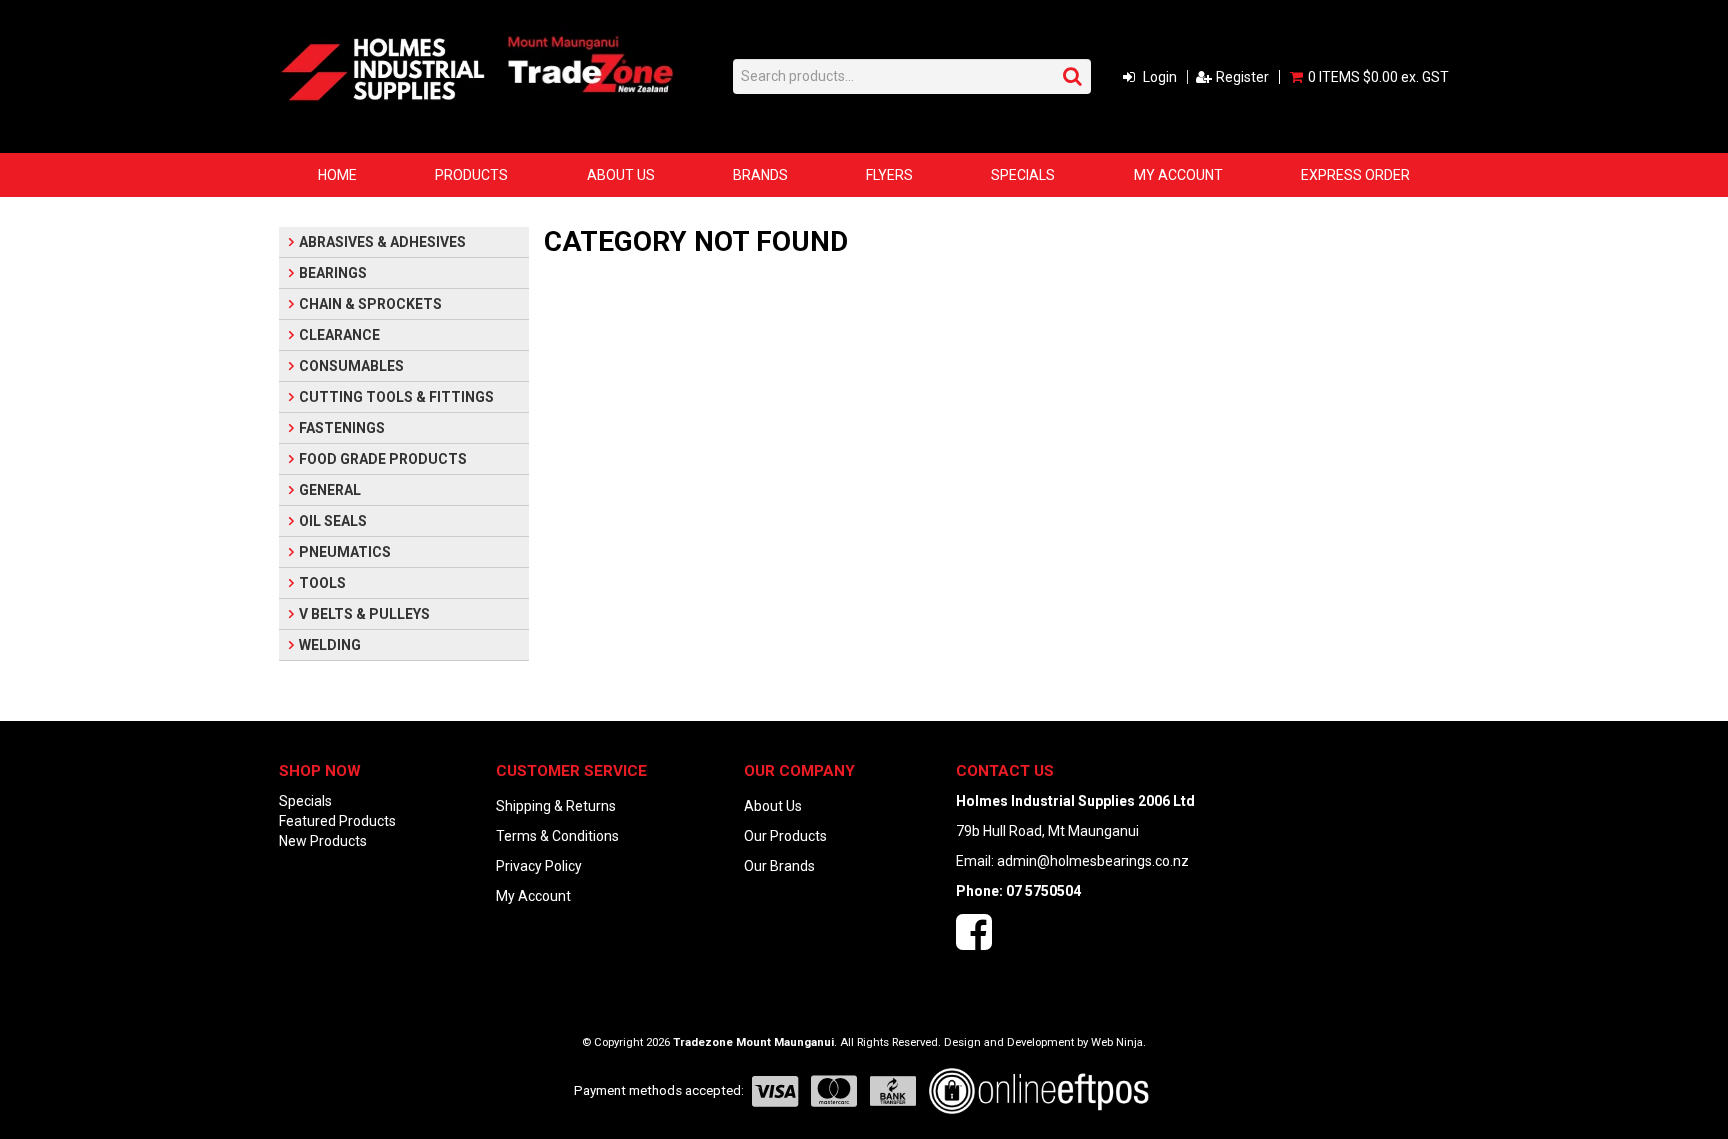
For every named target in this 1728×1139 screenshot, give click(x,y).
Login (1160, 77)
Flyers (889, 175)
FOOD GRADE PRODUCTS (383, 459)
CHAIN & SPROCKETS (370, 304)
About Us (621, 175)
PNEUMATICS (345, 552)
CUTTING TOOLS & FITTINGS (396, 397)
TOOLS (322, 583)
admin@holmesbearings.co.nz (1093, 861)
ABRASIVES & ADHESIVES (382, 242)
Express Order (1355, 175)
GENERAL (330, 490)
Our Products (785, 836)
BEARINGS (333, 273)
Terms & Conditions (557, 836)
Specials (1023, 175)
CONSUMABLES (351, 366)
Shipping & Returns (556, 806)
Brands (760, 175)
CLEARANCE (339, 335)
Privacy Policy (539, 866)
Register (1242, 77)
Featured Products (337, 821)
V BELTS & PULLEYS (364, 614)
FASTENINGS (342, 428)
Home (337, 175)
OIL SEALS (333, 521)
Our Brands (779, 866)
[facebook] (974, 942)
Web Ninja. (1118, 1042)
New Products (323, 841)
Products (471, 175)
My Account (1178, 175)
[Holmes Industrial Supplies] (383, 68)
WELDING (330, 645)
